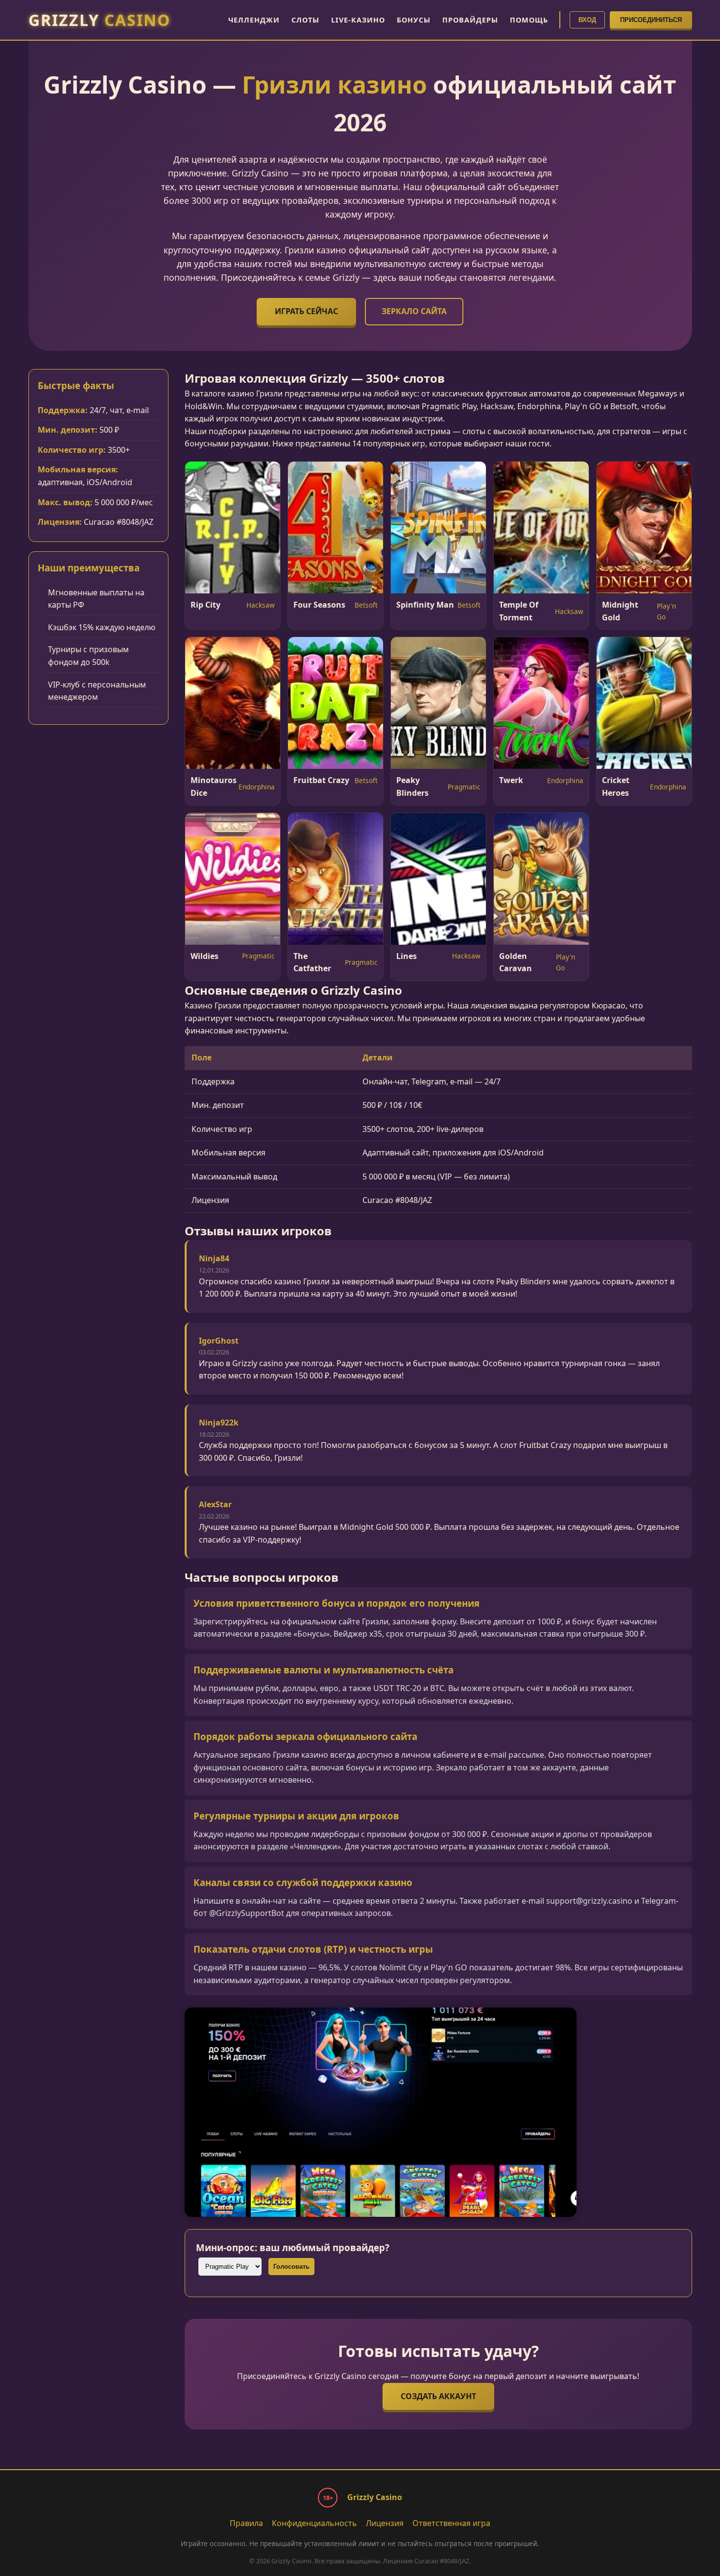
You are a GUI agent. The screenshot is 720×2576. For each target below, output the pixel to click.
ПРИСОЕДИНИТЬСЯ (651, 20)
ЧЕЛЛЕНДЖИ (254, 20)
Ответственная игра (451, 2523)
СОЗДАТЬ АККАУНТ (438, 2396)
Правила (246, 2523)
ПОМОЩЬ (529, 20)
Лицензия (385, 2523)
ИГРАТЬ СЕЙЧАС (306, 311)
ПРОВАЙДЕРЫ (470, 20)
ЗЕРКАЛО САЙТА (414, 311)
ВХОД (587, 20)
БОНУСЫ (414, 20)
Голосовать (291, 2267)
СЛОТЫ (305, 20)
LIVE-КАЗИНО (358, 20)
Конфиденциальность (314, 2523)
